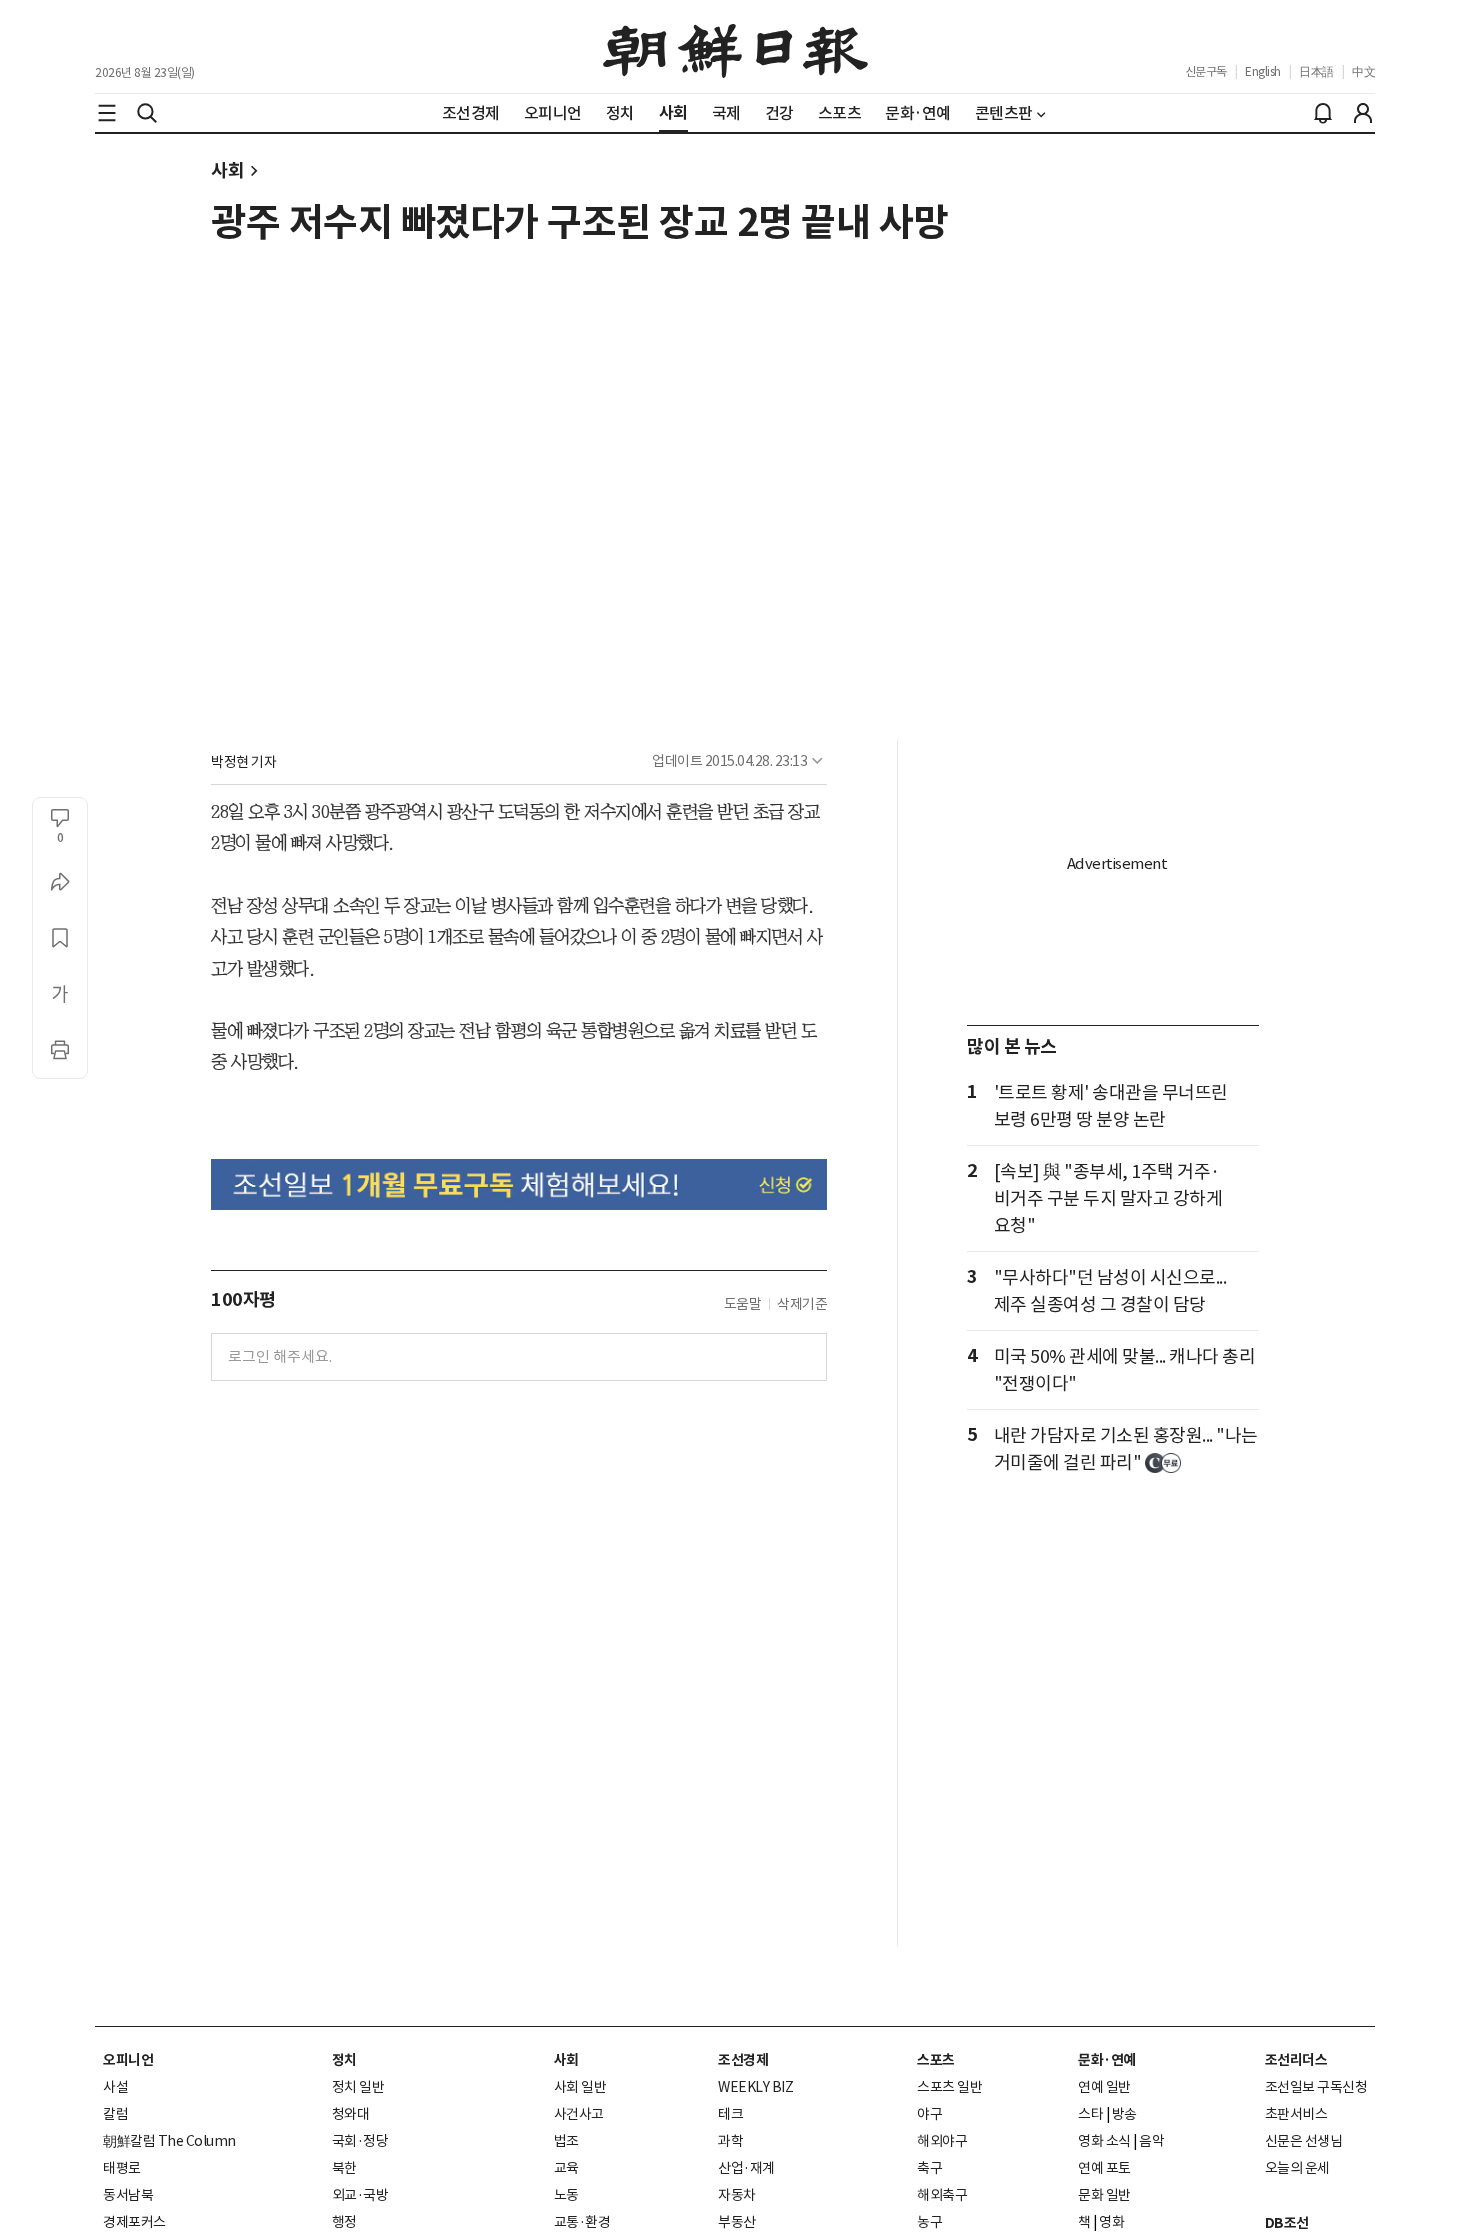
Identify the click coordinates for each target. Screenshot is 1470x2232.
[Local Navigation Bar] (107, 113)
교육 (566, 2168)
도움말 (743, 1304)
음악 (1151, 2141)
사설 (115, 2087)
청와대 (351, 2114)
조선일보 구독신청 (1316, 2087)
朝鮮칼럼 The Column (169, 2141)
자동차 (737, 2195)
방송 (1124, 2114)
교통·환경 (582, 2222)
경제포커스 (134, 2222)
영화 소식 (1104, 2141)
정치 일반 (358, 2087)
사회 (227, 170)
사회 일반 (580, 2087)
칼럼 (115, 2114)
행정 (344, 2222)
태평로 (122, 2168)
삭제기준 (802, 1304)
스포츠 (936, 2060)
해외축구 (942, 2195)
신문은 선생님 (1304, 2141)
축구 (929, 2168)
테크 (730, 2114)
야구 (929, 2114)
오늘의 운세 (1297, 2168)
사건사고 (579, 2114)
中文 (1363, 71)
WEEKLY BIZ (755, 2087)
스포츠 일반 (949, 2087)
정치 (344, 2060)
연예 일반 (1104, 2087)
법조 (566, 2141)
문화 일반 (1104, 2195)
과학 (730, 2141)
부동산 (737, 2222)
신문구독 (1206, 71)
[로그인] (1363, 113)
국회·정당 (360, 2141)
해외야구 (942, 2141)
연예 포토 (1104, 2168)
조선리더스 (1296, 2060)
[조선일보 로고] (735, 47)
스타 (1090, 2114)
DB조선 (1287, 2223)
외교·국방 (360, 2195)
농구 (929, 2222)
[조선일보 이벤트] (519, 1184)
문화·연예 (1107, 2060)
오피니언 (128, 2060)
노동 (566, 2195)
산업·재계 (746, 2168)
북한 (344, 2168)
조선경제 (743, 2060)
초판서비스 (1296, 2114)
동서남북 (128, 2195)
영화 (1111, 2222)
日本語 (1316, 71)
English (1263, 71)
